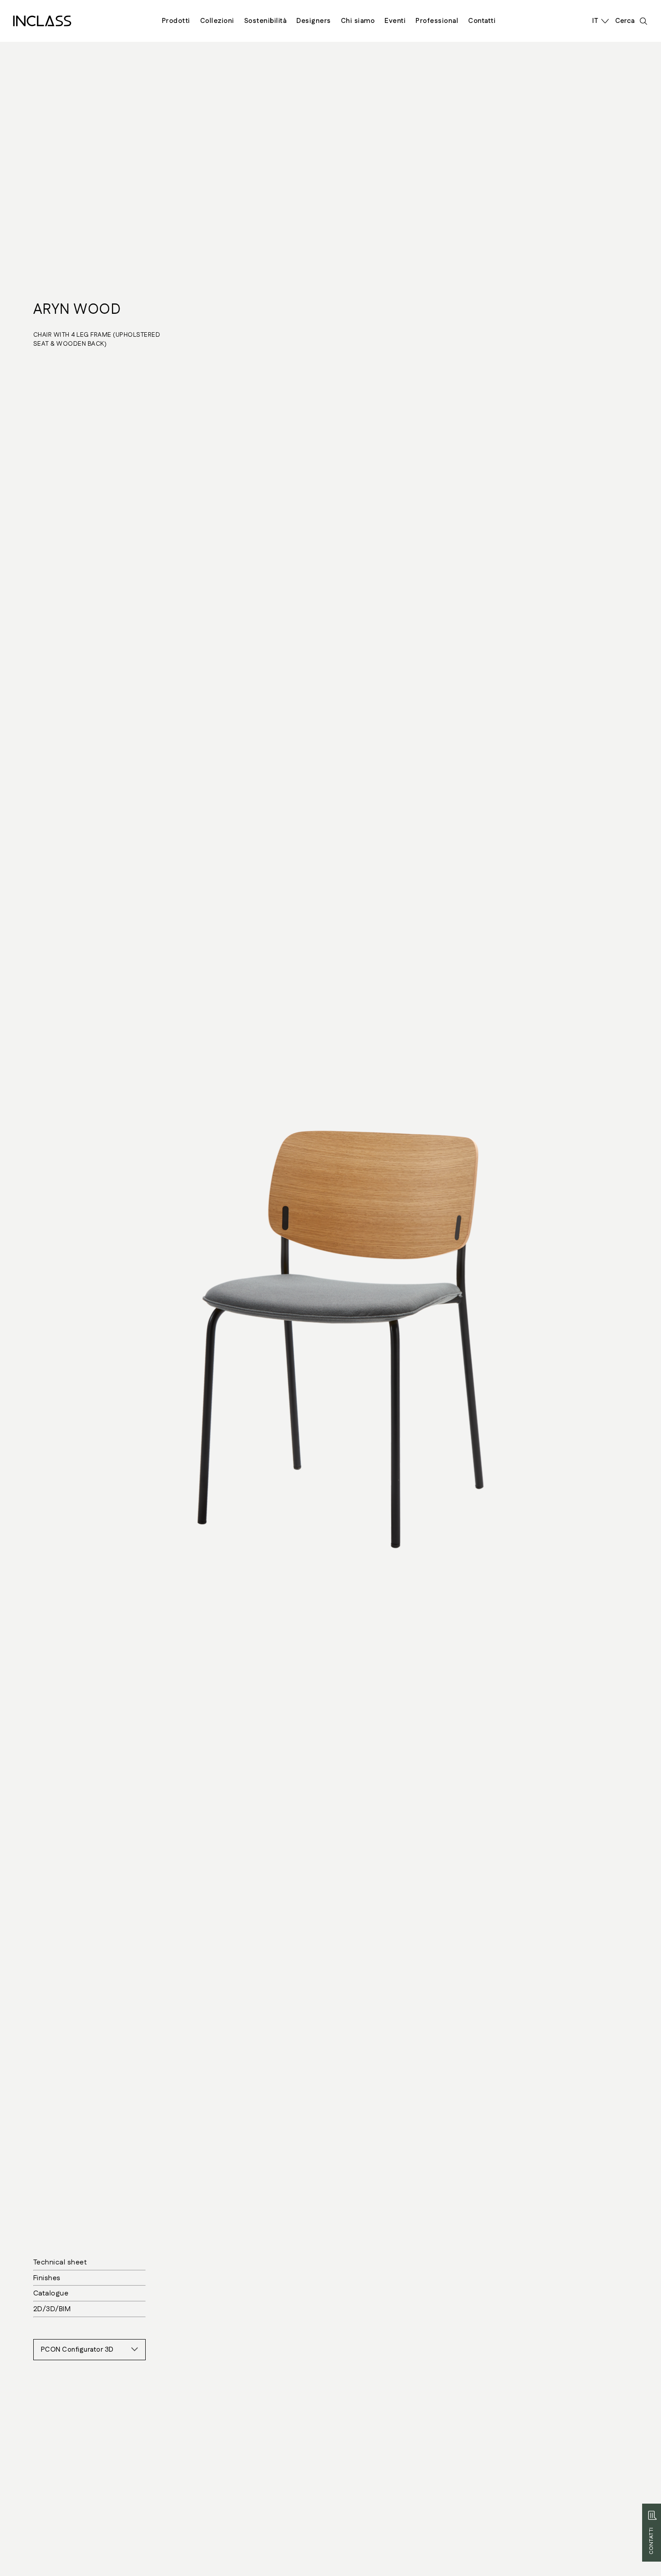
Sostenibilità (266, 21)
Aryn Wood (77, 310)
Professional (437, 21)
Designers (314, 21)
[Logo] (42, 21)
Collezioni (217, 21)
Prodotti (176, 21)
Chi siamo (358, 21)
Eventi (395, 21)
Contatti (482, 21)
